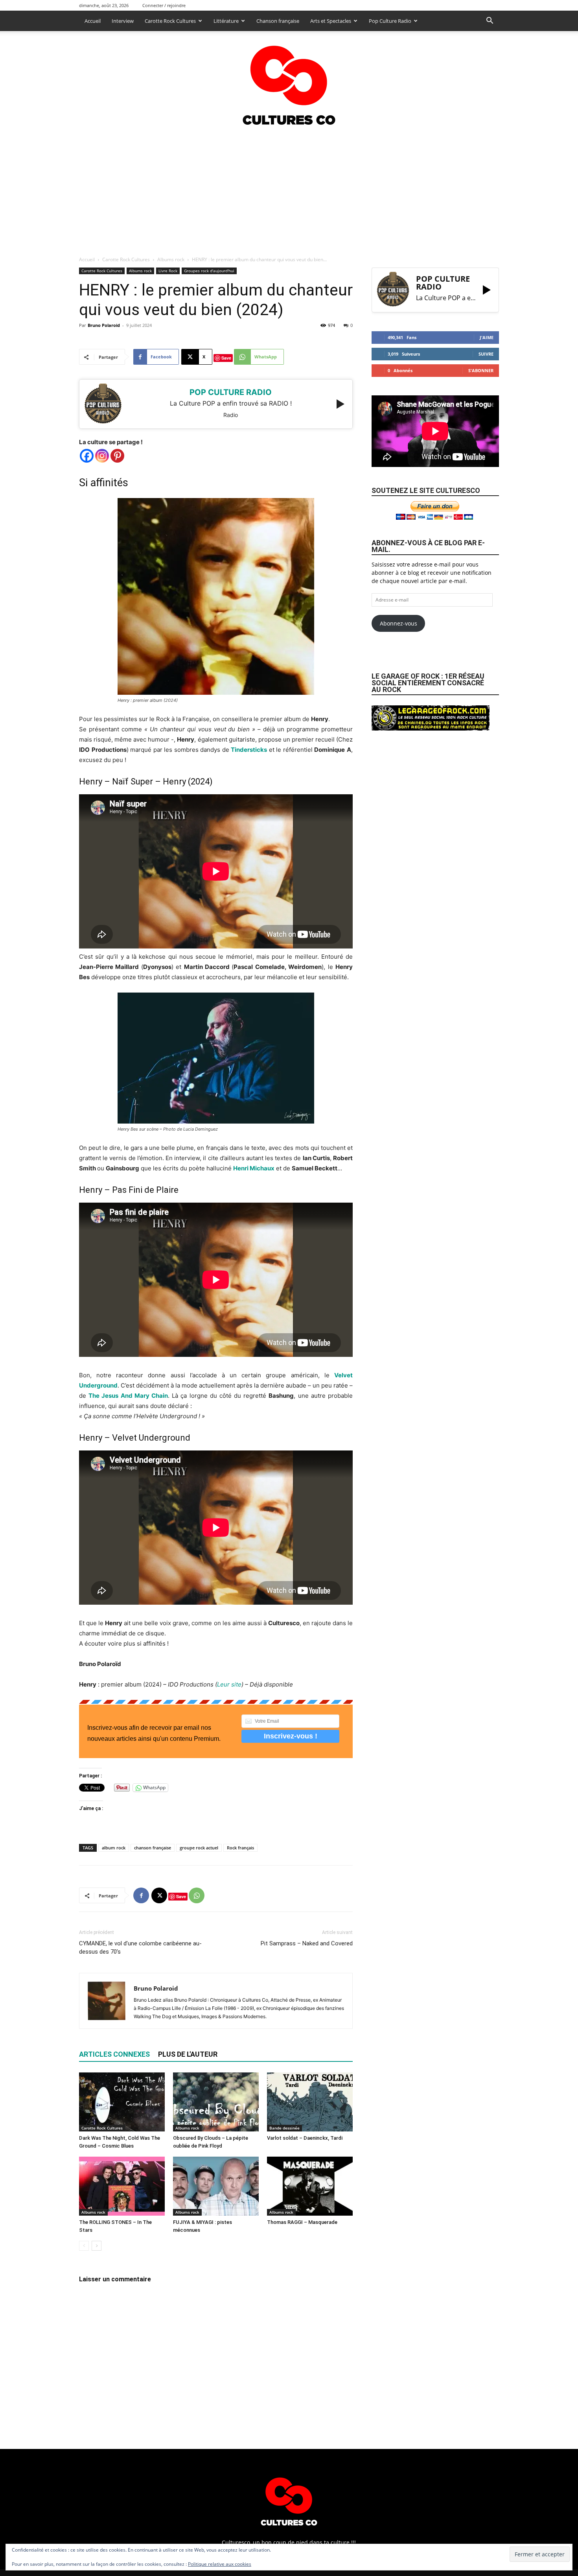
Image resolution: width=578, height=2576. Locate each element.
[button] (490, 21)
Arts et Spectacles (331, 21)
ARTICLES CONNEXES (114, 2054)
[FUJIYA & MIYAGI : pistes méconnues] (216, 2186)
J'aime (487, 337)
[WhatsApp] (197, 1895)
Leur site (229, 1684)
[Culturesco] (289, 80)
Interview (123, 21)
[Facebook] (87, 456)
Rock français (240, 1848)
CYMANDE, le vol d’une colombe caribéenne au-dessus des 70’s (140, 1948)
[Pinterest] (117, 456)
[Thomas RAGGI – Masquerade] (310, 2186)
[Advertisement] (289, 188)
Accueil (93, 21)
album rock (114, 1848)
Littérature (226, 21)
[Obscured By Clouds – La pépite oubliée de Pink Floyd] (216, 2102)
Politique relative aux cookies (220, 2564)
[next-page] (97, 2246)
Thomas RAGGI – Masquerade (302, 2222)
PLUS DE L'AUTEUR (188, 2054)
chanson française (153, 1848)
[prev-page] (84, 2246)
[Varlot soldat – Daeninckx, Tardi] (310, 2102)
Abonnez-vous (399, 623)
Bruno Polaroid (104, 325)
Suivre (486, 354)
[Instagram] (102, 456)
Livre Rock (168, 271)
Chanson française (278, 21)
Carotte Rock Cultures (170, 21)
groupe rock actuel (199, 1848)
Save (226, 358)
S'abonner (481, 370)
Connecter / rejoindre (164, 5)
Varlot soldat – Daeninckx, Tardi (305, 2138)
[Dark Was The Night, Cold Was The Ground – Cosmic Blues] (122, 2102)
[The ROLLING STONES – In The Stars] (122, 2186)
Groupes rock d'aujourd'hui (209, 271)
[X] (159, 1895)
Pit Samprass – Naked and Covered (307, 1943)
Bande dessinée (284, 2128)
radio (231, 415)
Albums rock (171, 259)
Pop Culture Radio (390, 21)
